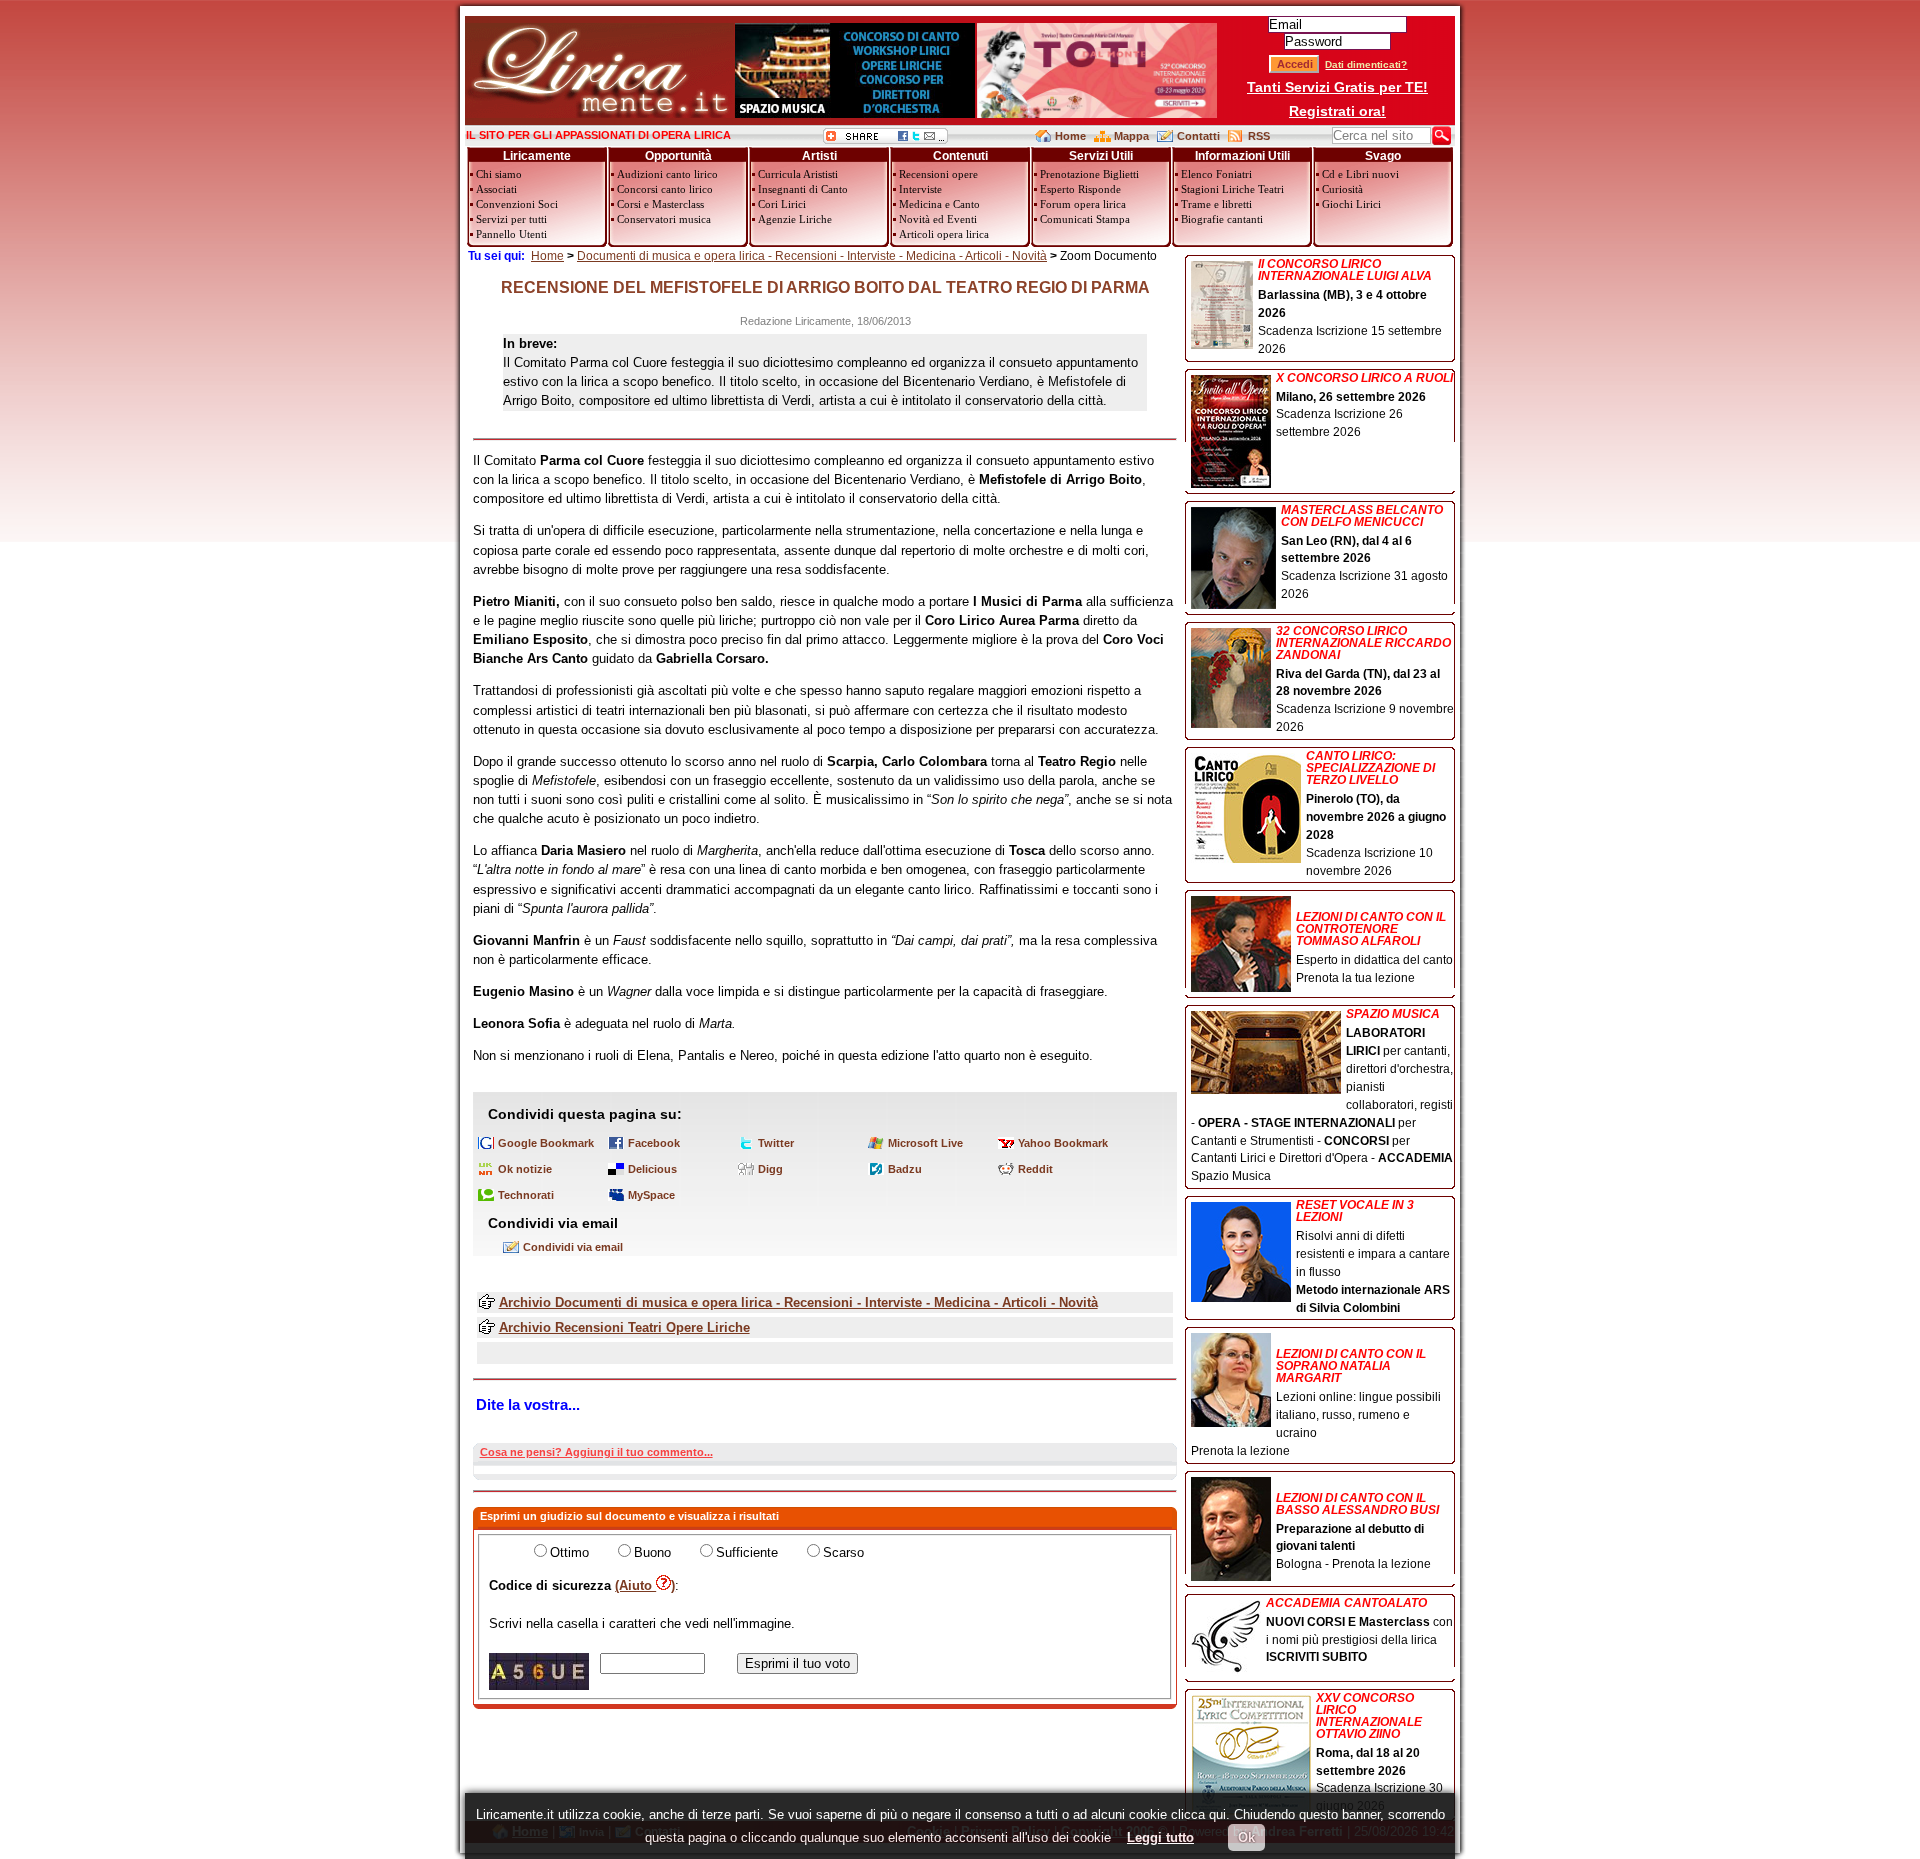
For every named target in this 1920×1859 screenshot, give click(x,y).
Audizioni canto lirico (667, 174)
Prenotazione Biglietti (1089, 174)
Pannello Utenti (511, 234)
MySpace (651, 1195)
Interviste (920, 189)
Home (1070, 136)
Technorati (526, 1195)
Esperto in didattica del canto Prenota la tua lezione (1374, 947)
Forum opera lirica (1083, 204)
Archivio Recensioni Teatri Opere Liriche (624, 1327)
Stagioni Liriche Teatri (1232, 189)
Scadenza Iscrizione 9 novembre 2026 (1365, 680)
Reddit (1035, 1169)
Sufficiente (747, 1552)
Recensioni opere (938, 174)
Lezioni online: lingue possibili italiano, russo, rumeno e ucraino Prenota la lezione (1316, 1402)
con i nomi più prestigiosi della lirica (1359, 1631)
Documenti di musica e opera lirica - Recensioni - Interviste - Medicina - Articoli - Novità (812, 256)
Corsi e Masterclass (660, 204)
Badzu (905, 1169)
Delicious (652, 1169)
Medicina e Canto (939, 204)
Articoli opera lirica (944, 234)
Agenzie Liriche (795, 219)
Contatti (1198, 136)
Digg (770, 1169)
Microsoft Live (925, 1143)
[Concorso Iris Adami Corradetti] (1097, 113)
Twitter (776, 1143)
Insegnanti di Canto (803, 189)
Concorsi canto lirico (665, 189)
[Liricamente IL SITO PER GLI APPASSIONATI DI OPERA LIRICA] (599, 113)
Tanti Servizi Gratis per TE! (1337, 87)
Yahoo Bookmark (1063, 1143)
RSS (1259, 136)
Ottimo (569, 1552)
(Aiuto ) (645, 1585)
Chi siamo (499, 174)
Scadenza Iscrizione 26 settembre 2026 (1364, 406)
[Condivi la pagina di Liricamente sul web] (885, 139)
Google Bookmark (546, 1143)
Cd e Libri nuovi (1360, 174)
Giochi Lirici (1351, 204)
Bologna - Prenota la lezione (1357, 1531)
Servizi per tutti (511, 219)
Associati (496, 189)
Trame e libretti (1216, 204)
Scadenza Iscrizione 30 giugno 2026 (1379, 1753)
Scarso (843, 1552)
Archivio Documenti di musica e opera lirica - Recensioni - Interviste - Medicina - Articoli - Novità (798, 1302)
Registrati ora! (1337, 111)
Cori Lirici (782, 204)
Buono (652, 1552)
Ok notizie (525, 1169)
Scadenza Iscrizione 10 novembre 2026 (1376, 813)
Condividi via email (573, 1247)
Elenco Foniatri (1216, 174)
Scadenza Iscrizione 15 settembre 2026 (1350, 307)
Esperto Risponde (1080, 189)
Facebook (654, 1143)
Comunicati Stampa (1085, 219)
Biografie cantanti (1222, 219)
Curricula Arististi (798, 174)
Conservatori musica (664, 219)
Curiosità (1342, 189)
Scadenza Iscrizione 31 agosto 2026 (1364, 553)
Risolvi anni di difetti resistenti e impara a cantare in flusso (1373, 1256)
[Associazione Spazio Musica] (855, 113)
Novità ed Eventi (938, 219)
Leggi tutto (1160, 1837)
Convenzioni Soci (517, 204)
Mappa (1131, 136)
